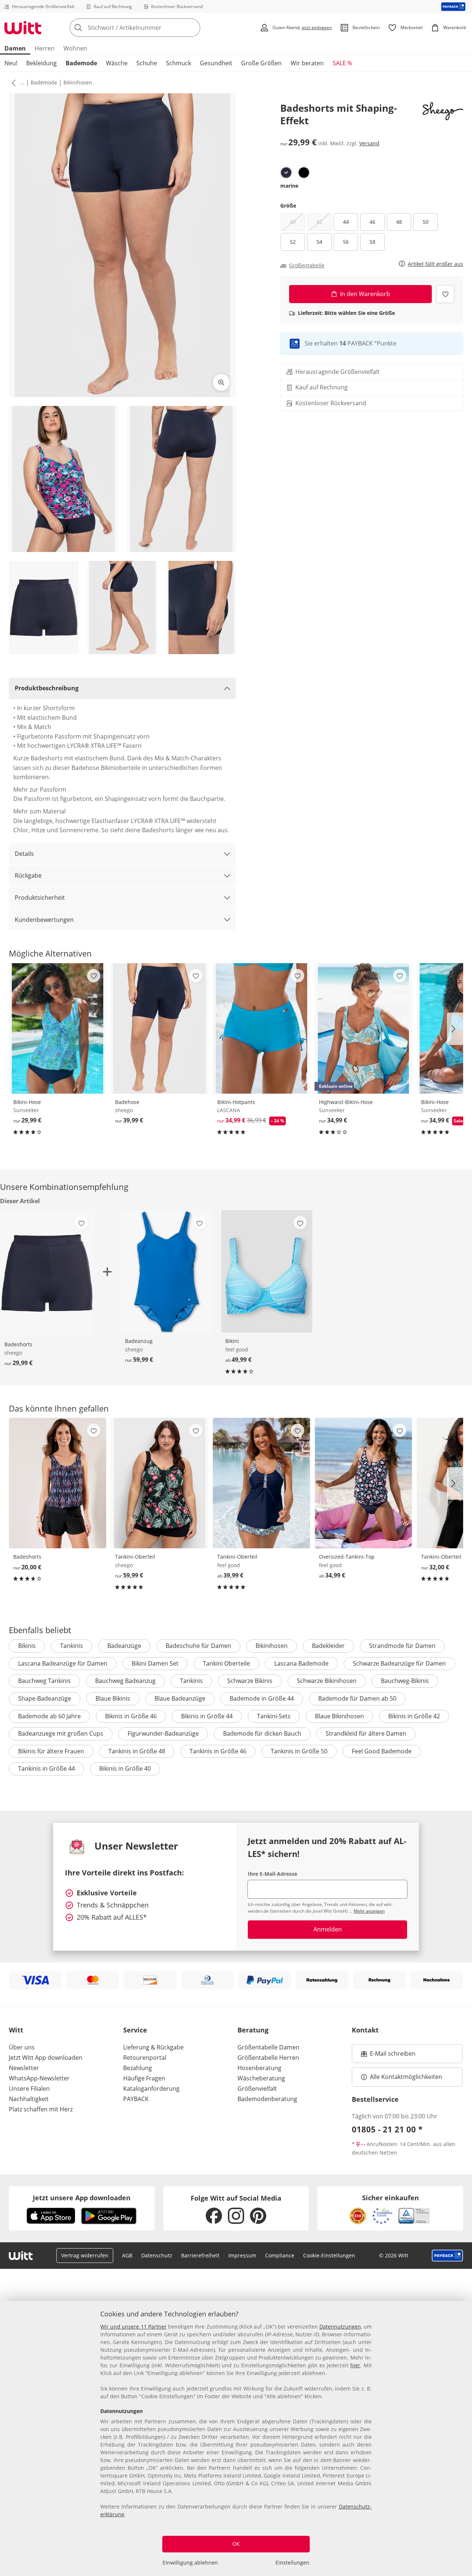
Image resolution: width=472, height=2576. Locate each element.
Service (135, 2030)
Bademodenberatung (267, 2099)
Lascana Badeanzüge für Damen (63, 1663)
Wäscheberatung (261, 2078)
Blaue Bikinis (113, 1698)
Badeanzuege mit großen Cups (61, 1733)
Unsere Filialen (29, 2089)
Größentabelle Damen (268, 2047)
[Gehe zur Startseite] (23, 28)
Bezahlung (138, 2068)
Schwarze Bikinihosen (327, 1681)
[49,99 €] (267, 1271)
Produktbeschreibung (47, 688)
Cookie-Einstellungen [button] (329, 2255)
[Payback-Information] (447, 2256)
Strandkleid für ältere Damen (366, 1733)
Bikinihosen (78, 82)
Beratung (253, 2030)
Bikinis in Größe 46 (131, 1716)
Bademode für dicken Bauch (262, 1733)
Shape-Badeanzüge (45, 1698)
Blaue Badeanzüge (180, 1698)
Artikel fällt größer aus (435, 264)
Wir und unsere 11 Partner (133, 2327)
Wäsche (117, 63)
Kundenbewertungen (44, 920)
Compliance (280, 2255)
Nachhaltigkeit (29, 2099)
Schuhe (147, 63)
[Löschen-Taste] (192, 28)
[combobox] (151, 28)
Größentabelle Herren (268, 2058)
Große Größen (261, 63)
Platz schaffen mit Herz (41, 2109)
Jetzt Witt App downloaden (46, 2058)
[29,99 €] (58, 1028)
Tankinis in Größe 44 (46, 1768)
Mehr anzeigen (369, 1911)
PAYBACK (136, 2099)
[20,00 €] (58, 1483)
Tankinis (72, 1646)
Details (24, 854)
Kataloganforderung (151, 2089)
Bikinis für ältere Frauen (51, 1751)
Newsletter (24, 2068)
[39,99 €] (159, 1028)
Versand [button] (369, 143)
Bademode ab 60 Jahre (49, 1716)
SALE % (342, 63)
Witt (16, 2030)
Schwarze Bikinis (250, 1681)
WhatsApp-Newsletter (39, 2078)
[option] (286, 173)
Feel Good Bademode (382, 1751)
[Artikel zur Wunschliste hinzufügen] (445, 294)
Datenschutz (157, 2255)
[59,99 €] (166, 1271)
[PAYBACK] (453, 6)
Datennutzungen (340, 2327)
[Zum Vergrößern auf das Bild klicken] (221, 382)
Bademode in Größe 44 (262, 1698)
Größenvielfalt (257, 2089)
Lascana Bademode (301, 1663)
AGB (127, 2255)
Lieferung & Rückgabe (153, 2047)
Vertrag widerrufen (85, 2255)
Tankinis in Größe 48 (137, 1751)
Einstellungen (292, 2563)
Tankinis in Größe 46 (218, 1751)
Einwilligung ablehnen (190, 2563)
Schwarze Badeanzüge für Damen (399, 1663)
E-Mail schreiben (388, 2056)
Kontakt (365, 2030)
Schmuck (178, 63)
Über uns (22, 2047)
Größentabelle (307, 265)
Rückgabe (28, 875)
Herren (45, 48)
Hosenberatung (259, 2068)
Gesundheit (216, 63)
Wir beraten (307, 63)
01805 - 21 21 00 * (387, 2129)
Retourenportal (145, 2058)
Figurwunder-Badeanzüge (163, 1733)
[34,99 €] (363, 1483)
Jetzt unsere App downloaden (82, 2198)
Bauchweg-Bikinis (405, 1681)
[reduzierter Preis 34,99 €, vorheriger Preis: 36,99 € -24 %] (261, 1028)
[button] (12, 83)
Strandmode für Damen (402, 1646)
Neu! (11, 63)
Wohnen (75, 48)
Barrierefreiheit (200, 2255)
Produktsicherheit (40, 898)
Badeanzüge (124, 1646)
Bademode (81, 63)
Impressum (242, 2255)
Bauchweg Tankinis (44, 1681)
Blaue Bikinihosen (339, 1716)
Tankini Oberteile (226, 1663)
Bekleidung (41, 63)
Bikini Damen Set (155, 1663)
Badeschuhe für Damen (198, 1646)
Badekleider (328, 1646)
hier (355, 2365)
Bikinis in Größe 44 (207, 1716)
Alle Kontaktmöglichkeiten (406, 2077)
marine (289, 186)
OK (236, 2544)
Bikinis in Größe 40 (125, 1768)
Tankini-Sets (274, 1716)
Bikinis (27, 1646)
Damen (15, 48)
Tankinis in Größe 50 (299, 1751)
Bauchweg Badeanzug (125, 1681)
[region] (236, 2438)
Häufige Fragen (144, 2078)
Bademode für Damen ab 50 (357, 1698)
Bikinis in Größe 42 (414, 1716)
